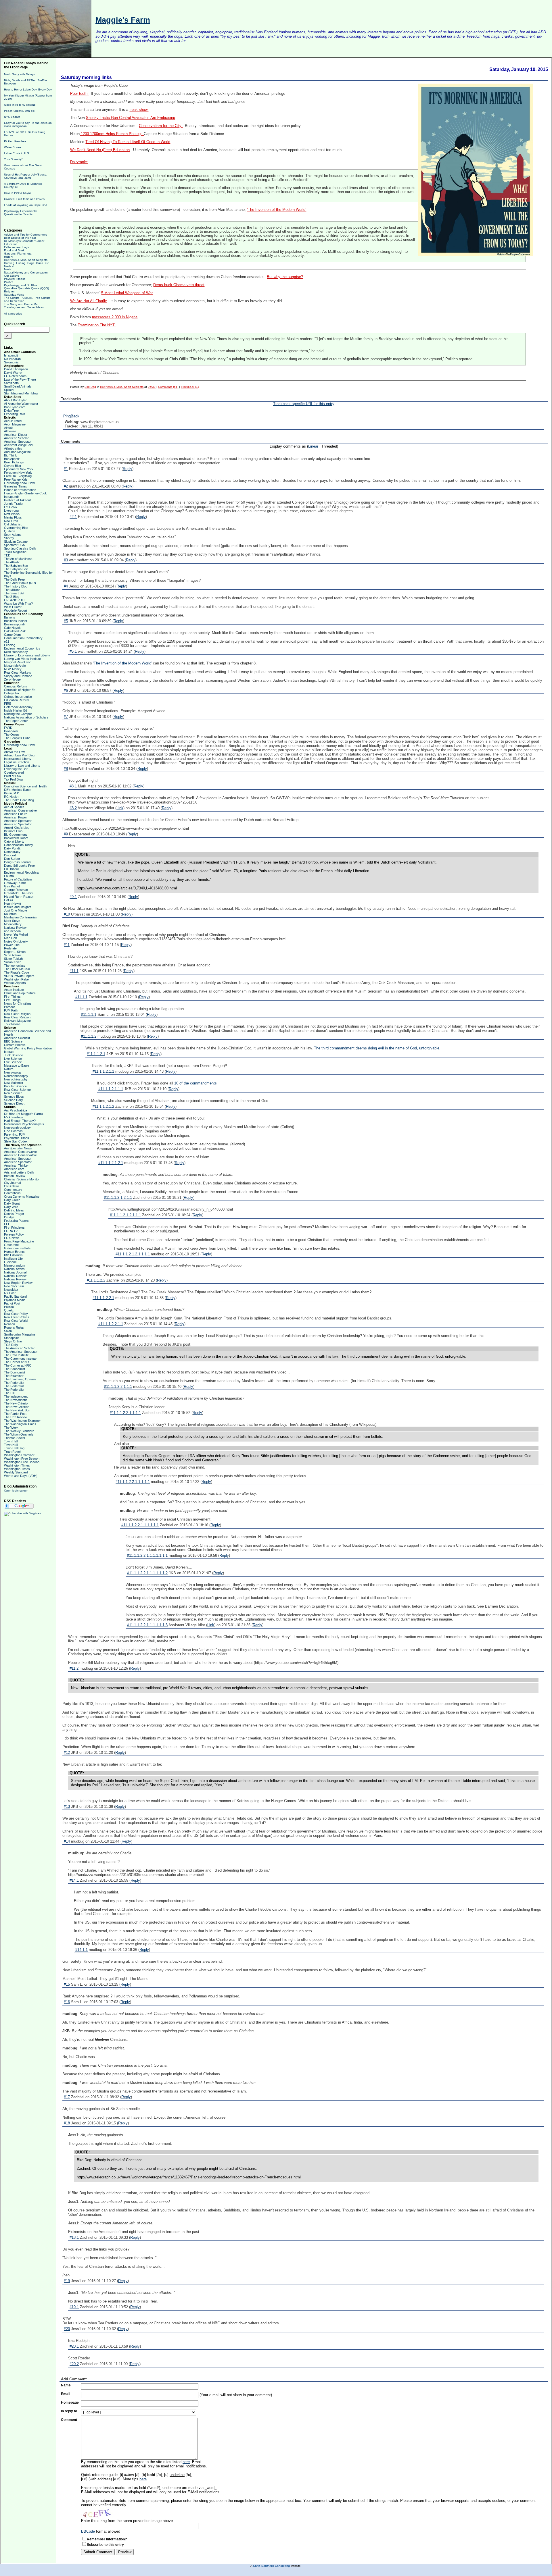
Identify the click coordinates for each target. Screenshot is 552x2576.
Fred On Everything (18, 476)
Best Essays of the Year (20, 238)
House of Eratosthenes (20, 490)
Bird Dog (90, 387)
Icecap (9, 1052)
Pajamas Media (15, 1300)
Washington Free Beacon (22, 1458)
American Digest (16, 435)
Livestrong (11, 510)
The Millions (12, 590)
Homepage (70, 2402)
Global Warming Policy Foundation (28, 1048)
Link (120, 808)
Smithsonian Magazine (20, 1334)
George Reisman (16, 890)
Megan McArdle (15, 666)
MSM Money (13, 669)
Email (66, 2394)
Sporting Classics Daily (20, 548)
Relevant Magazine (17, 1021)
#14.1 (74, 1880)
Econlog (10, 645)
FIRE (8, 704)
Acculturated (13, 421)
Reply (128, 469)
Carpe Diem (12, 635)
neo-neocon (12, 931)
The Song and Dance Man (22, 304)
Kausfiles (10, 914)
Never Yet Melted (16, 935)
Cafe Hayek (12, 628)
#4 (66, 586)
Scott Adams (13, 535)
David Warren (14, 373)
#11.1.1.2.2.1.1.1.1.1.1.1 (147, 1555)
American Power (16, 817)
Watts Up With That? (18, 604)
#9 (66, 834)
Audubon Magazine (17, 452)
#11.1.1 (81, 997)
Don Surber (12, 859)
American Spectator (18, 442)
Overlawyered (14, 772)
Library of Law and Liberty (22, 766)
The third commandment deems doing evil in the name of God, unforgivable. (377, 1048)
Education (11, 244)
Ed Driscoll (11, 869)
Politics (9, 282)
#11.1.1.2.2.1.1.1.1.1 (133, 1482)
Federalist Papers (16, 1221)
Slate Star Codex (16, 1141)
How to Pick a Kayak (18, 193)
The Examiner (14, 1376)
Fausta (9, 876)
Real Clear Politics (17, 1317)
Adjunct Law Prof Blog (19, 755)
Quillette (10, 531)
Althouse (10, 431)
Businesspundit (15, 624)
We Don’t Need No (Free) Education (100, 150)
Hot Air (9, 900)
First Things (12, 997)
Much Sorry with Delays (19, 74)
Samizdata (11, 383)
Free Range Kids (16, 479)
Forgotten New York (18, 473)
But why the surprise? (285, 277)
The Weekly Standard (19, 1431)
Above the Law (14, 752)
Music (8, 269)
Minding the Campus (18, 714)
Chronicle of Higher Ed (20, 690)
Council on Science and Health (25, 786)
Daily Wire (11, 1207)
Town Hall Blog (14, 1448)
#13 (67, 1807)
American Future (16, 814)
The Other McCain (17, 969)
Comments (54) (168, 387)
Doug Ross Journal (18, 862)
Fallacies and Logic (17, 247)
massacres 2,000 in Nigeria (115, 317)
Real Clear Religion (17, 1014)
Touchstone (12, 1024)
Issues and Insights (18, 907)
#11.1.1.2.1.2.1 (111, 1163)
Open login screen (16, 1491)
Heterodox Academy (18, 707)
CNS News (12, 1186)
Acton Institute (14, 990)
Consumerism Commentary (23, 638)
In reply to (69, 2411)
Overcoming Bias (16, 528)
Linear (313, 446)
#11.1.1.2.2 (96, 1280)
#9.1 (73, 897)
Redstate (10, 948)
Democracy (12, 852)
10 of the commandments (195, 1083)
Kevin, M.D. (12, 793)
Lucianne (10, 1262)
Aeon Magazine (15, 424)
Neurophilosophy (16, 1079)
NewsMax (11, 1290)
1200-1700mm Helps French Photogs (112, 134)
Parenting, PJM (15, 1134)
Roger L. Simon (15, 952)
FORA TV (11, 1231)
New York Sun (14, 1286)
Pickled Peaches (15, 141)
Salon (8, 1331)
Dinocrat (10, 855)
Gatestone (11, 1245)
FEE (7, 1224)
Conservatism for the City (161, 126)
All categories (13, 314)
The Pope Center (16, 721)
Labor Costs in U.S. (17, 153)
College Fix (12, 693)
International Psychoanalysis (24, 1124)
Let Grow (10, 507)
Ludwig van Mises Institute (22, 659)
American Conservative (20, 810)
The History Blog (16, 586)
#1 (66, 469)
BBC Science (13, 1041)
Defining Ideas (14, 1210)
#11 (67, 945)
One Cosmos (13, 1131)
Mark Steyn (12, 921)
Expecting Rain (15, 414)
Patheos (10, 1007)
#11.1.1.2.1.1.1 (111, 1089)
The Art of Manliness (18, 559)
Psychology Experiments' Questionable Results (21, 213)
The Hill (9, 1393)
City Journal (12, 1183)
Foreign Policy (14, 1234)
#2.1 (73, 517)
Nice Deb (10, 938)
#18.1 (74, 2237)
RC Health (11, 797)
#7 (66, 717)
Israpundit (11, 355)
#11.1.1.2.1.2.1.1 (118, 1198)
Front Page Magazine (19, 1241)
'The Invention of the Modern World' (122, 663)
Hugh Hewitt (13, 903)
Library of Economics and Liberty (27, 655)
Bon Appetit (12, 459)
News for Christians (18, 1003)
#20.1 (74, 2346)
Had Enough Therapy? (20, 1121)
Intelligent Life (13, 1259)
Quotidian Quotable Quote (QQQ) (26, 288)
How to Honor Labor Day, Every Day (28, 89)
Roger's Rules (14, 1328)
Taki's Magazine (15, 552)
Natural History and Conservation (26, 272)
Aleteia (9, 428)
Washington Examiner (19, 1455)
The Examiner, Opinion (20, 1379)
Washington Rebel (17, 979)
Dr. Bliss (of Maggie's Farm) (23, 1114)
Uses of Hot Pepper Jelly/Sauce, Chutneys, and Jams (26, 176)
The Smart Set (14, 593)
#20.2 (74, 2364)
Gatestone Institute (17, 1248)
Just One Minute (16, 910)
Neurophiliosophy (16, 1076)
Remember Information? (107, 2539)
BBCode (88, 2531)
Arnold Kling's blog (17, 828)
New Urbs (11, 521)
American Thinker (16, 1165)
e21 (7, 641)
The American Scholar (19, 1348)
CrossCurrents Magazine (22, 1197)
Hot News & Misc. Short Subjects (26, 260)
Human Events (14, 1252)
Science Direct (14, 1103)
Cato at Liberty (14, 841)
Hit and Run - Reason (19, 897)
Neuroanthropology (17, 1128)
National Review (15, 928)
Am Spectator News (18, 1148)
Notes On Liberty (16, 941)
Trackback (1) (190, 387)
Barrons (10, 617)
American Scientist (17, 1038)
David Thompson (16, 369)
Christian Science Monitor (22, 1179)
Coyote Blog (13, 466)
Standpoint (11, 1338)
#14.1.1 (82, 1950)
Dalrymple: (79, 162)
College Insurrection (18, 697)
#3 (66, 560)
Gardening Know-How (19, 483)
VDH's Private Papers (19, 976)
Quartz (9, 1310)
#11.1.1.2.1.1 (103, 1071)
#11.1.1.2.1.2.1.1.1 (125, 1215)
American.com (14, 1169)
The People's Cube (17, 738)
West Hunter (13, 607)
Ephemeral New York (19, 469)
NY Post (10, 1293)
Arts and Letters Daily (19, 1172)
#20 (67, 2329)
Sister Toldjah (13, 959)
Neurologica (12, 1072)
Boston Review (15, 1176)
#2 (66, 486)
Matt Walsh (12, 514)
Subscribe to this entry (105, 2545)
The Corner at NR (17, 1362)
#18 (67, 2123)
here (186, 2462)
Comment (69, 2420)
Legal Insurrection (17, 762)
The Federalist (14, 1383)
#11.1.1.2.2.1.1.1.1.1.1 (140, 1525)
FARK (8, 728)
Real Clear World (16, 1321)
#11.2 (74, 1668)
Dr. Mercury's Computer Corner (24, 241)
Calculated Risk (15, 631)
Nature (9, 1069)
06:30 (152, 387)
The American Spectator (21, 1352)
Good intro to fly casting (20, 105)
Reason (9, 1324)
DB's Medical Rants (18, 790)
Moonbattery (13, 924)
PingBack (71, 416)
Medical (9, 266)
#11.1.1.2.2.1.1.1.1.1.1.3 (147, 1625)
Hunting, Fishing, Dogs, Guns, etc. (27, 263)
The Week (11, 1427)
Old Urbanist (13, 524)
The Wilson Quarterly (19, 1434)
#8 (66, 769)
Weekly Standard (16, 1472)
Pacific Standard (15, 1296)
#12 (67, 1753)
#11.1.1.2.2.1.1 (111, 1324)
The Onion (11, 735)
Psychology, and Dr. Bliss (21, 285)
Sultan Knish (13, 962)
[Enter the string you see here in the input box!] (98, 2513)
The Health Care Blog (19, 800)
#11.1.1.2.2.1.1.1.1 (125, 1413)
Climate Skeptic (15, 1045)
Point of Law (13, 776)
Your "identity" (13, 159)
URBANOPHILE (15, 600)
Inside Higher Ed (16, 710)
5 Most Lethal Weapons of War (127, 293)
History (8, 257)
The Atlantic (12, 562)
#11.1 (74, 971)
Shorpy (9, 538)
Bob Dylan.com (15, 407)
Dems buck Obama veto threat (179, 285)
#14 (67, 1841)
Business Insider (16, 621)
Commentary (13, 1190)
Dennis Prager (14, 1214)
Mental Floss (13, 517)
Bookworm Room (16, 838)
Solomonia (11, 362)
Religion (9, 291)
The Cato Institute (16, 1355)
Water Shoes (13, 147)
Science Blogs (14, 1097)
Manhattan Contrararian (21, 917)
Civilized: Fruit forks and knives (24, 199)
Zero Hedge (12, 679)
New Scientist (14, 1083)
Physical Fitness (15, 279)
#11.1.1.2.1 (96, 1054)
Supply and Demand (18, 676)
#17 (67, 2097)
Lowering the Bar (16, 769)
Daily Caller (12, 1200)
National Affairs (14, 1269)
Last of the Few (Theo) (20, 379)
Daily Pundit (12, 848)
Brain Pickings (14, 462)
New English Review (18, 1283)
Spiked (9, 390)
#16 (67, 2002)
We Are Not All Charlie (89, 301)
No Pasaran (12, 359)
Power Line (12, 945)
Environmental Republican (22, 872)
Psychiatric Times (17, 1138)
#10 (67, 914)
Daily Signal (12, 1203)
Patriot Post (12, 1303)
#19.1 (74, 2307)
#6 (66, 690)
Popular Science (15, 1086)
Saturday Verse (14, 295)
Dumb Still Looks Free (19, 866)
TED (7, 555)
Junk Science (14, 1055)
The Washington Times (20, 1424)
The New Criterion (17, 1403)
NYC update (12, 117)
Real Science (13, 1093)
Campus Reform (16, 686)
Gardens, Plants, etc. (18, 254)
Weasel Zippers (15, 983)
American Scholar (16, 438)
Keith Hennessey (16, 652)
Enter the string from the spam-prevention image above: (128, 2521)
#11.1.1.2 (89, 1036)
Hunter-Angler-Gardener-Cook (25, 493)
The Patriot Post (15, 1414)
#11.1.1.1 (89, 1015)
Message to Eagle (17, 1066)
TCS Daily (11, 1345)
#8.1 (73, 786)
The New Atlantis (16, 1400)
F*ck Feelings (14, 1117)
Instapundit (12, 497)
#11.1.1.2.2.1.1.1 (118, 1387)
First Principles (14, 1228)
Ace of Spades (14, 807)
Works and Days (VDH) (21, 1476)
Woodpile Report (16, 610)
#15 (67, 1984)
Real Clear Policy (16, 1314)
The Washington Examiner (22, 1421)
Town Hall (11, 1441)
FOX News (12, 1238)
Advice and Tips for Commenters (26, 235)
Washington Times (17, 1465)
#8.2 (73, 808)
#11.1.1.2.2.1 (103, 1298)
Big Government (15, 835)
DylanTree (11, 411)
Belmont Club (13, 831)
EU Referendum (15, 376)
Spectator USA (14, 545)
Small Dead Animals (18, 386)
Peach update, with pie (19, 111)
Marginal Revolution (18, 662)
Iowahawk (11, 731)
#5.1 (73, 651)
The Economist (15, 1369)
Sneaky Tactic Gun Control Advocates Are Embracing (131, 118)
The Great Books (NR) (20, 583)
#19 (67, 2281)
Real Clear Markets (18, 673)
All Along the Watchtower (21, 404)
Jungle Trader (14, 504)
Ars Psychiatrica (16, 1110)
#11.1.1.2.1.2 (103, 1106)
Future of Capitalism (18, 879)
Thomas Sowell (15, 1438)
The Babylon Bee (16, 566)
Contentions (12, 1193)
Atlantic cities (13, 448)
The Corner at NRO (18, 1365)
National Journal (15, 1272)
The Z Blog (12, 597)
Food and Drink (14, 250)
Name (66, 2385)
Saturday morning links (86, 77)
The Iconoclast (14, 966)
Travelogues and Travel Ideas (24, 307)
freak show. (139, 110)
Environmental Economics (22, 648)
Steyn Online (13, 1341)
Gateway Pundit (15, 883)
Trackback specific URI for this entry (304, 404)
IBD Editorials (13, 1255)
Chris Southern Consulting (271, 2566)
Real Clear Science (17, 1090)
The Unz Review (16, 1417)
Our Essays (12, 276)
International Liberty (18, 759)
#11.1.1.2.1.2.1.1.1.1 (133, 1254)
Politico (9, 1307)
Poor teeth (79, 94)
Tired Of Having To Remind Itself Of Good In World (128, 142)
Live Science (13, 1059)
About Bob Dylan (16, 400)
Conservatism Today (19, 845)
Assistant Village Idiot (19, 445)
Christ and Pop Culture (20, 993)
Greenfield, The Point (19, 893)
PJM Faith (11, 1010)
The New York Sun (17, 1410)
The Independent (16, 1396)
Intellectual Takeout (17, 500)
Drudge (9, 1217)
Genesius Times (16, 486)
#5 (66, 621)
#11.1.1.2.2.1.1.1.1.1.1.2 (147, 1573)
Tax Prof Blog (13, 779)
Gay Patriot (12, 886)
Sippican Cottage (16, 542)
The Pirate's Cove (17, 972)
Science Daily (14, 1100)
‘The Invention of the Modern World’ (277, 210)
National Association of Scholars (26, 717)
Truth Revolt (13, 1452)
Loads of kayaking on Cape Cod (26, 205)
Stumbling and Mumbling (21, 393)
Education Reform (17, 700)
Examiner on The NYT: (97, 325)
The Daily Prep (14, 579)
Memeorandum (15, 1265)
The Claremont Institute (20, 1359)
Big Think (10, 455)
